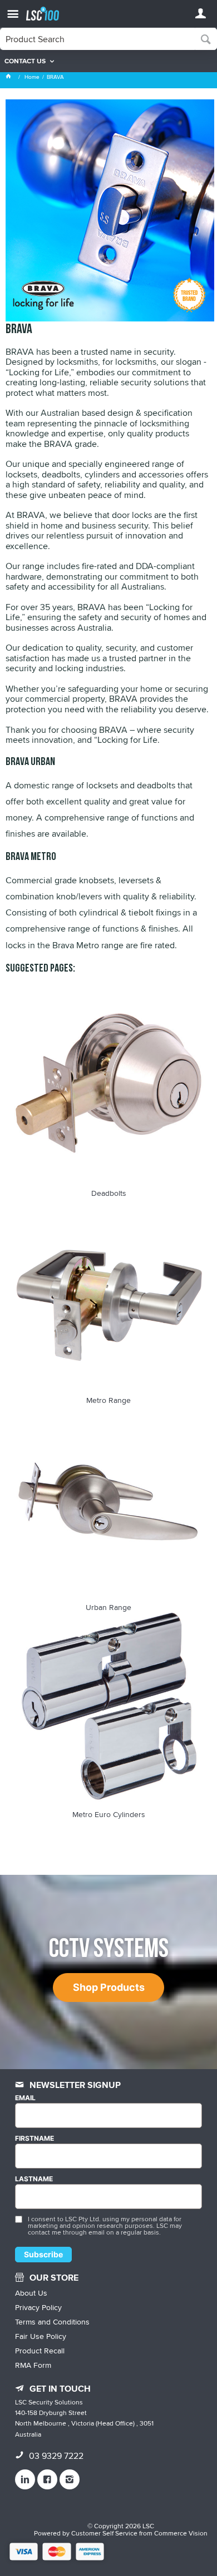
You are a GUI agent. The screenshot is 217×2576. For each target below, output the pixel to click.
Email (25, 2098)
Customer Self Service (104, 2533)
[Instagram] (70, 2479)
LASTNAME (34, 2179)
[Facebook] (47, 2479)
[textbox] (98, 39)
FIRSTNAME (34, 2139)
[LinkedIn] (25, 2479)
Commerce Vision (181, 2533)
